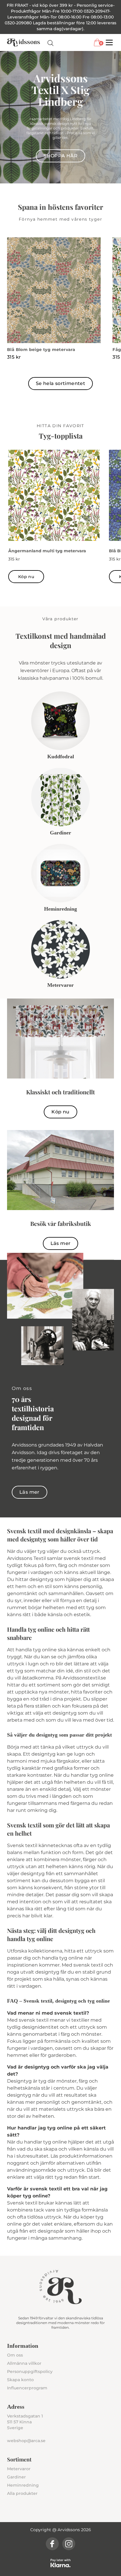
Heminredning (23, 2485)
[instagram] (69, 2544)
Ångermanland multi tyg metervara (47, 551)
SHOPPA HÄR (60, 156)
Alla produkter (22, 2493)
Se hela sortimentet (61, 383)
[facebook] (52, 2544)
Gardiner (16, 2477)
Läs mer (61, 1243)
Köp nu (26, 577)
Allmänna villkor (24, 2363)
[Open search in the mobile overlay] (51, 43)
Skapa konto (20, 2380)
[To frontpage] (23, 42)
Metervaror (19, 2469)
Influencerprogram (27, 2388)
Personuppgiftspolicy (30, 2371)
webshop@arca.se (26, 2441)
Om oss (15, 2355)
